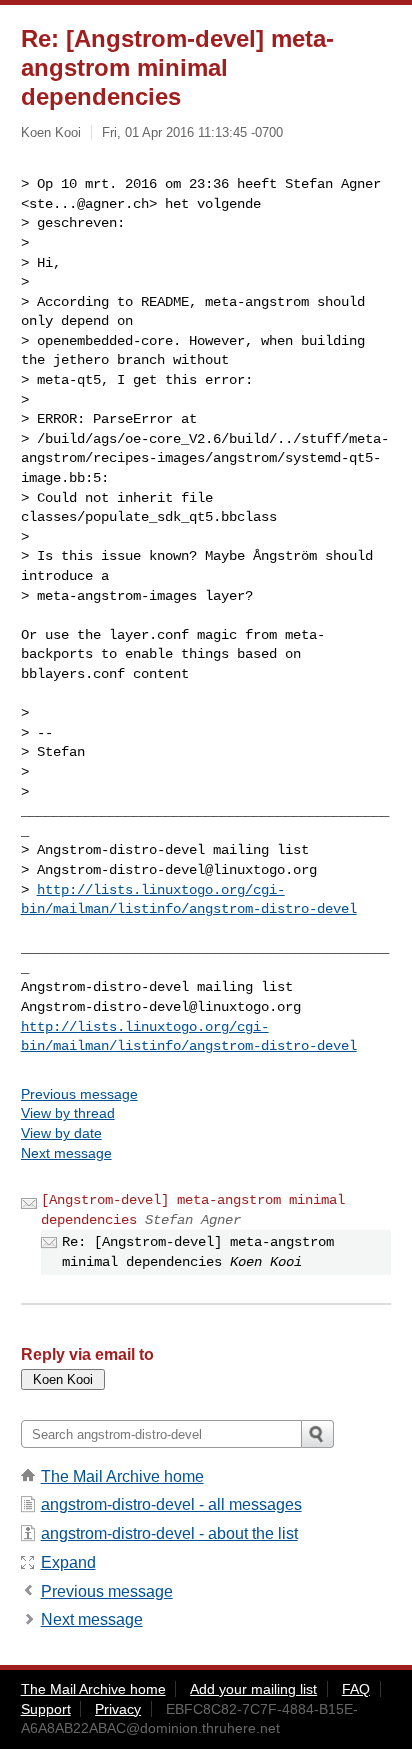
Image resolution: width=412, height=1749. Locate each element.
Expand (68, 1562)
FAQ (356, 1689)
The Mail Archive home (122, 1476)
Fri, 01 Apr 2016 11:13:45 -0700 (192, 132)
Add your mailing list (253, 1689)
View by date (61, 1133)
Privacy (118, 1709)
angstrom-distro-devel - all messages (171, 1504)
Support (46, 1709)
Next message (66, 1153)
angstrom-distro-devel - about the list (169, 1533)
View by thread (68, 1113)
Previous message (79, 1094)
